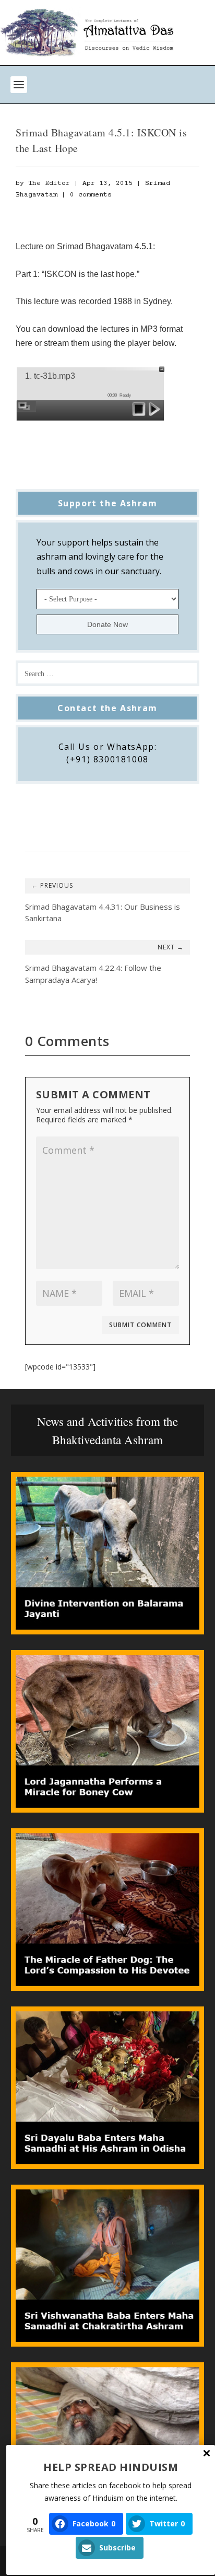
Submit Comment (140, 1325)
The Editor (49, 183)
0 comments (91, 195)
